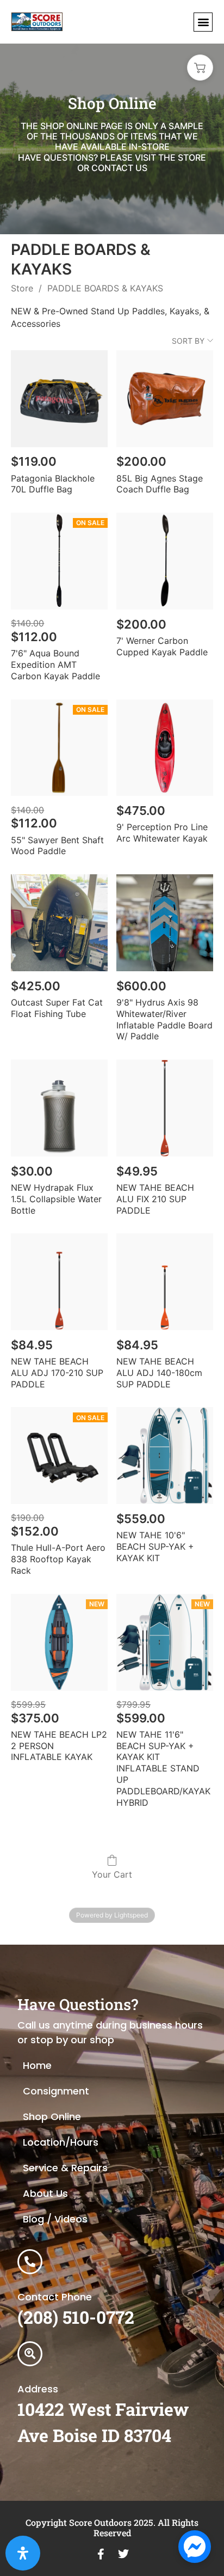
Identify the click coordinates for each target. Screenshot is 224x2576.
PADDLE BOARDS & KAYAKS (105, 288)
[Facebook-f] (101, 2554)
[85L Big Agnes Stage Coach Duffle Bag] (165, 399)
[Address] (30, 2354)
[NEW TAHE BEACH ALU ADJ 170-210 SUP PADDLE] (59, 1282)
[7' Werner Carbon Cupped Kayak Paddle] (165, 561)
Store (22, 288)
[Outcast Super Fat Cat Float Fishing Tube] (59, 923)
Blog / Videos (55, 2219)
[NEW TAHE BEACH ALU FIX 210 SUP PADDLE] (165, 1108)
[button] (203, 22)
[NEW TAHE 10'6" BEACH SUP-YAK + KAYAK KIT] (165, 1456)
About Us (45, 2193)
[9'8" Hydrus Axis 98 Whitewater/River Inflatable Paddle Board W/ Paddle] (165, 923)
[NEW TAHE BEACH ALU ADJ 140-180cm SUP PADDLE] (165, 1282)
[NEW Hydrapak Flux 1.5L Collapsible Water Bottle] (59, 1108)
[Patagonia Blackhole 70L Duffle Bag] (59, 399)
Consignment (56, 2091)
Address (38, 2389)
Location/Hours (61, 2142)
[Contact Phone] (30, 2262)
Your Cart (112, 1874)
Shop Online (52, 2117)
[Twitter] (123, 2554)
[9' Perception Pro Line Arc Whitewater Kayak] (165, 748)
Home (37, 2065)
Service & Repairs (65, 2168)
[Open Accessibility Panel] (23, 2553)
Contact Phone (55, 2297)
